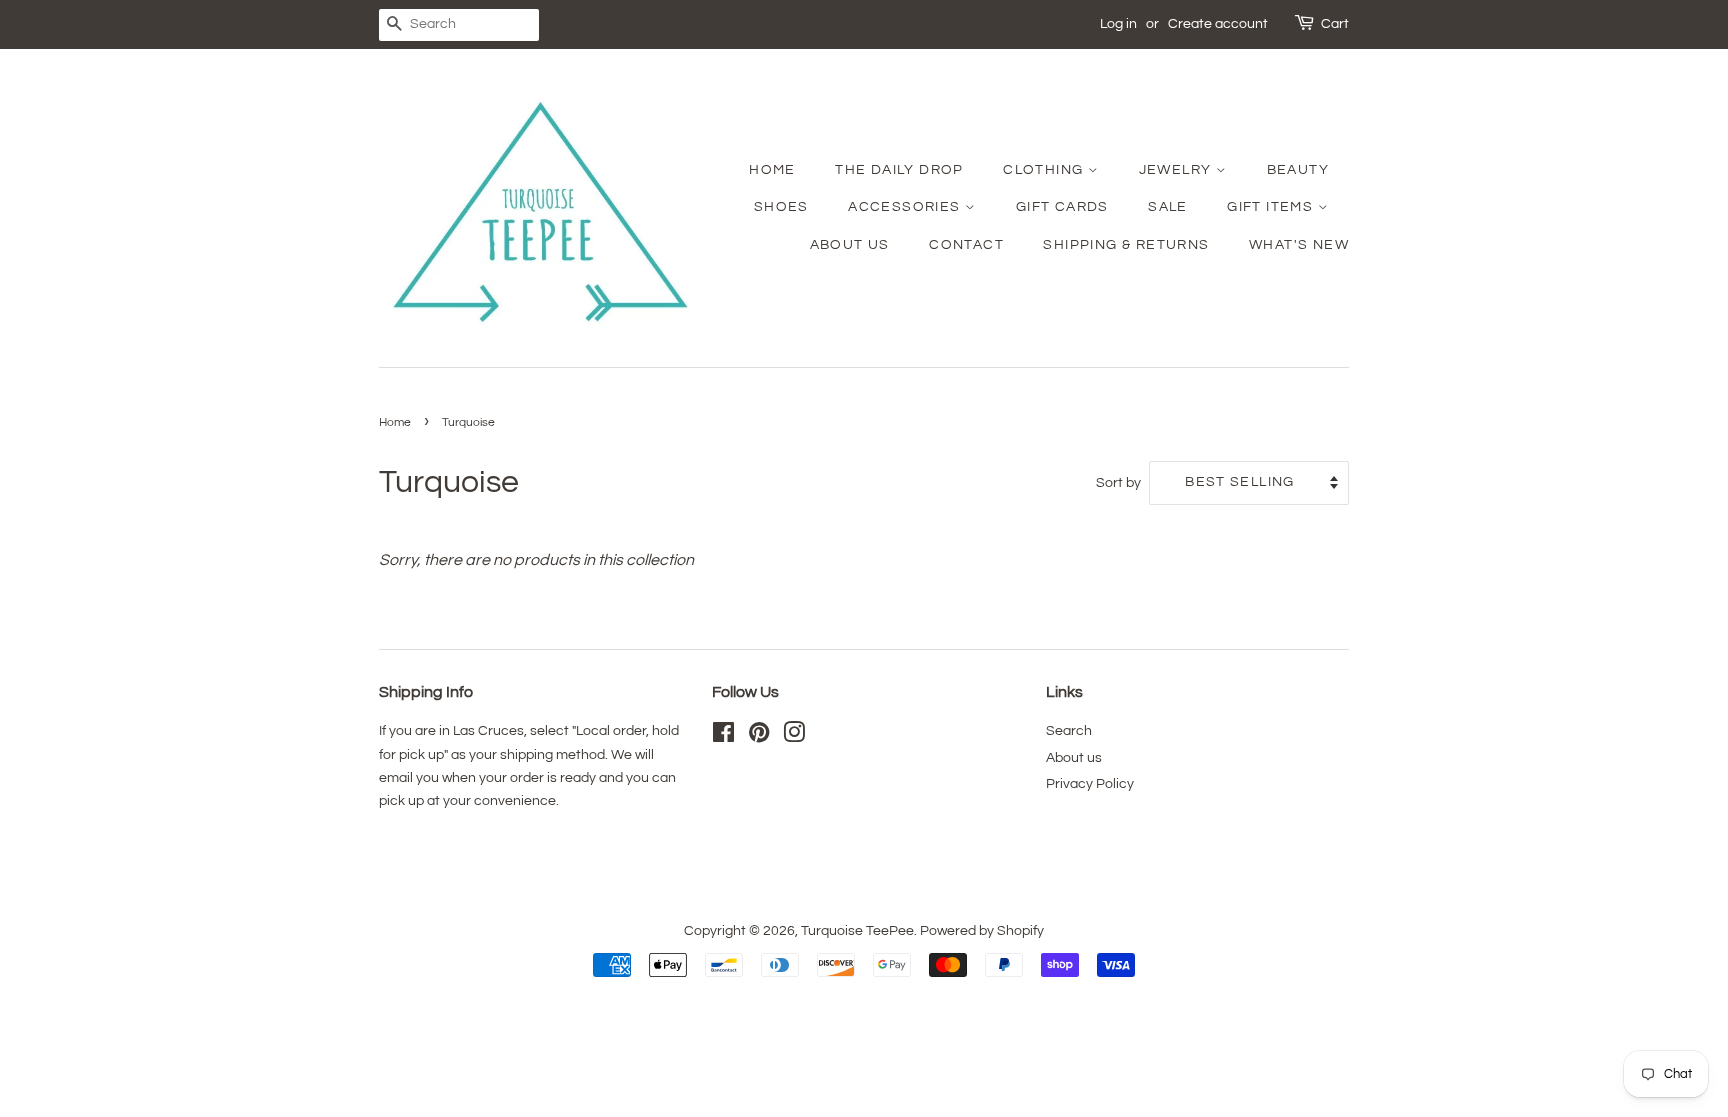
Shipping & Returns (1126, 245)
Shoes (781, 207)
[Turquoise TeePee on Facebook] (723, 737)
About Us (850, 245)
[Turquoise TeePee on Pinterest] (759, 737)
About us (1074, 758)
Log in (1118, 24)
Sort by (1118, 482)
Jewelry (1177, 170)
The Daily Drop (899, 170)
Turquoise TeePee (857, 931)
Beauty (1298, 170)
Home (772, 170)
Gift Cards (1062, 207)
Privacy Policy (1090, 784)
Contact (966, 245)
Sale (1168, 207)
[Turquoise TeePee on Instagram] (794, 737)
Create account (1218, 24)
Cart (1335, 24)
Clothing (1045, 170)
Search (1069, 731)
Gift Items (1272, 207)
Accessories (906, 207)
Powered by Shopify (982, 931)
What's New (1299, 245)
